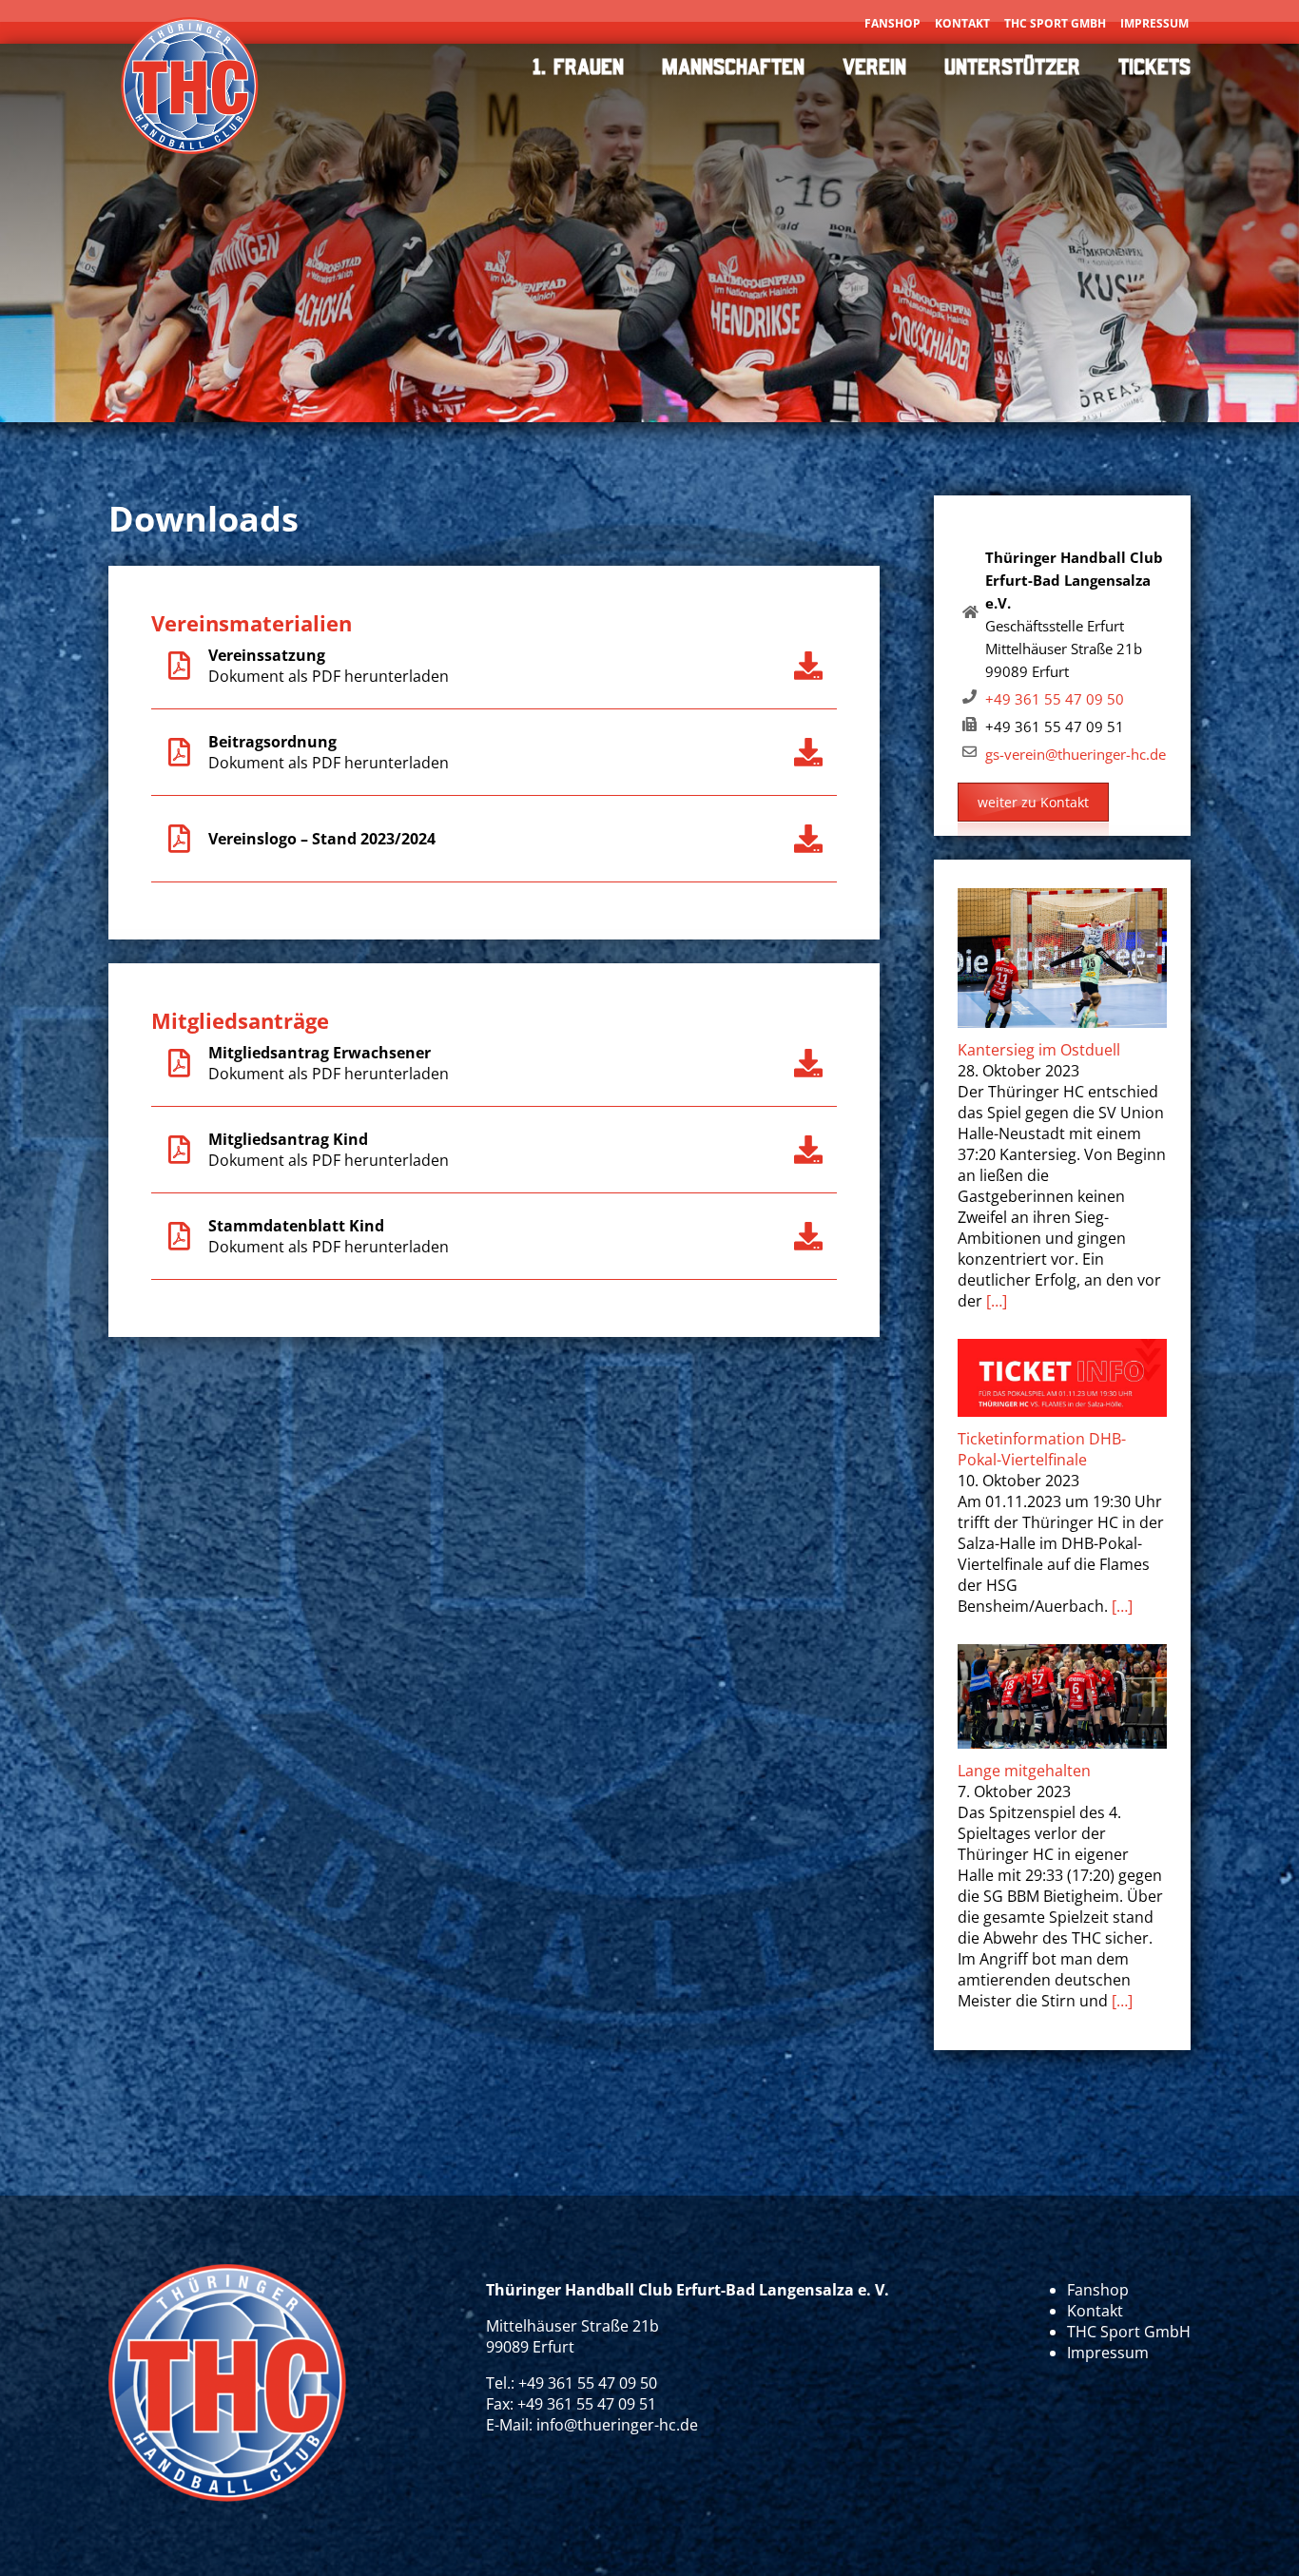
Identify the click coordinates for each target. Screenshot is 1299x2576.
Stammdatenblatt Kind (296, 1226)
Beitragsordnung (272, 742)
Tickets (1154, 67)
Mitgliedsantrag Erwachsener (320, 1053)
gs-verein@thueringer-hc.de (1076, 754)
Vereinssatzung (267, 655)
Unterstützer (1012, 67)
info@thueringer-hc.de (617, 2425)
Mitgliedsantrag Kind (288, 1139)
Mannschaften (733, 67)
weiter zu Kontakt (1033, 802)
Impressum (1154, 23)
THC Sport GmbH (1055, 23)
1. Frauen (578, 67)
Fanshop (892, 23)
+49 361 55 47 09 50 (1055, 699)
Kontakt (962, 23)
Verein (874, 67)
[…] (997, 1301)
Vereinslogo (252, 839)
